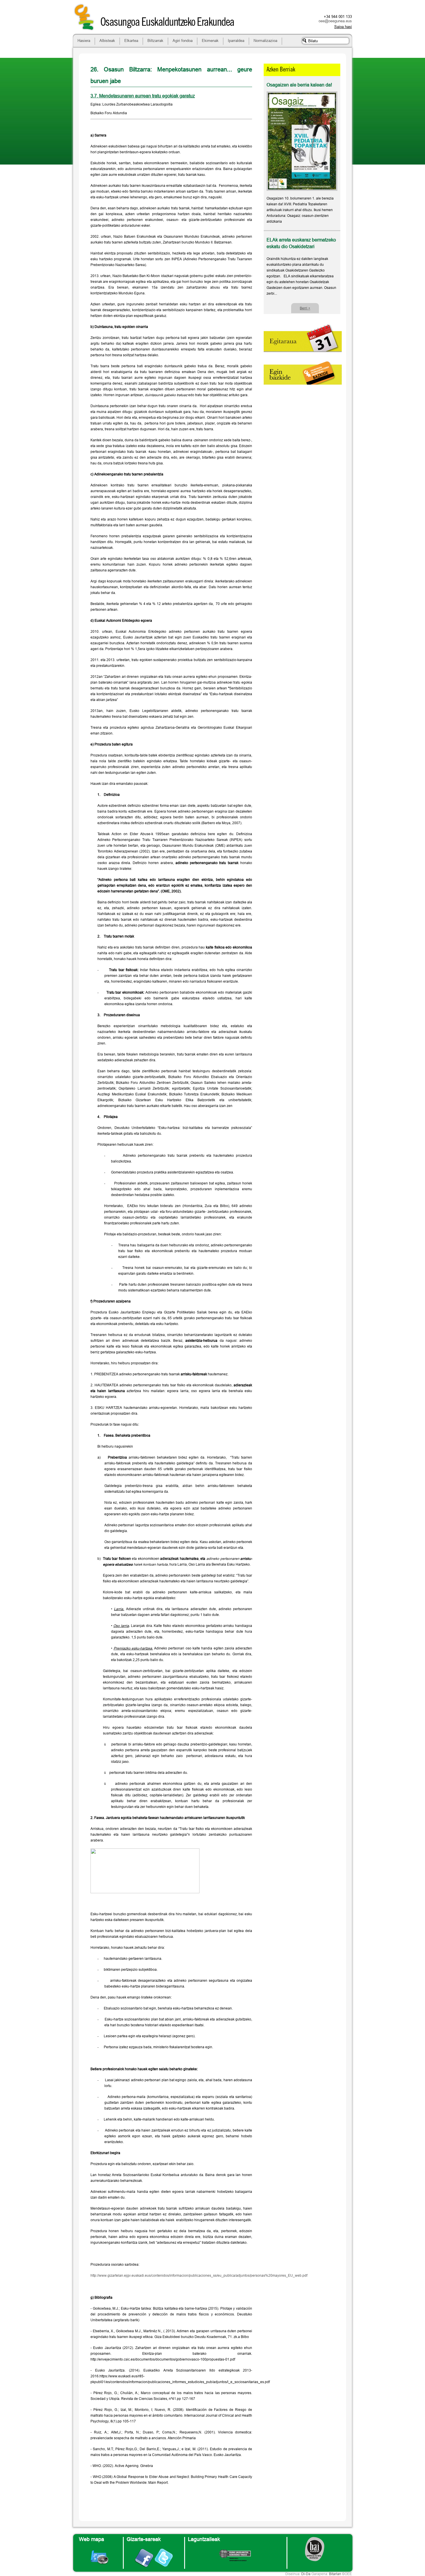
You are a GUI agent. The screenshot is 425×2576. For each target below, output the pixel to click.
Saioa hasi (343, 27)
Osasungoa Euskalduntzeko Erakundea (167, 23)
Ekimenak (210, 40)
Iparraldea (236, 40)
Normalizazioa (265, 40)
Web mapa (92, 2539)
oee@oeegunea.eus (335, 21)
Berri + (305, 308)
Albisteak (107, 40)
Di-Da (306, 2574)
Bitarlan (335, 2574)
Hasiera (84, 40)
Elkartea (131, 40)
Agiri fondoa (183, 40)
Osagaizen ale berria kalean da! (299, 85)
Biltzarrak (155, 40)
